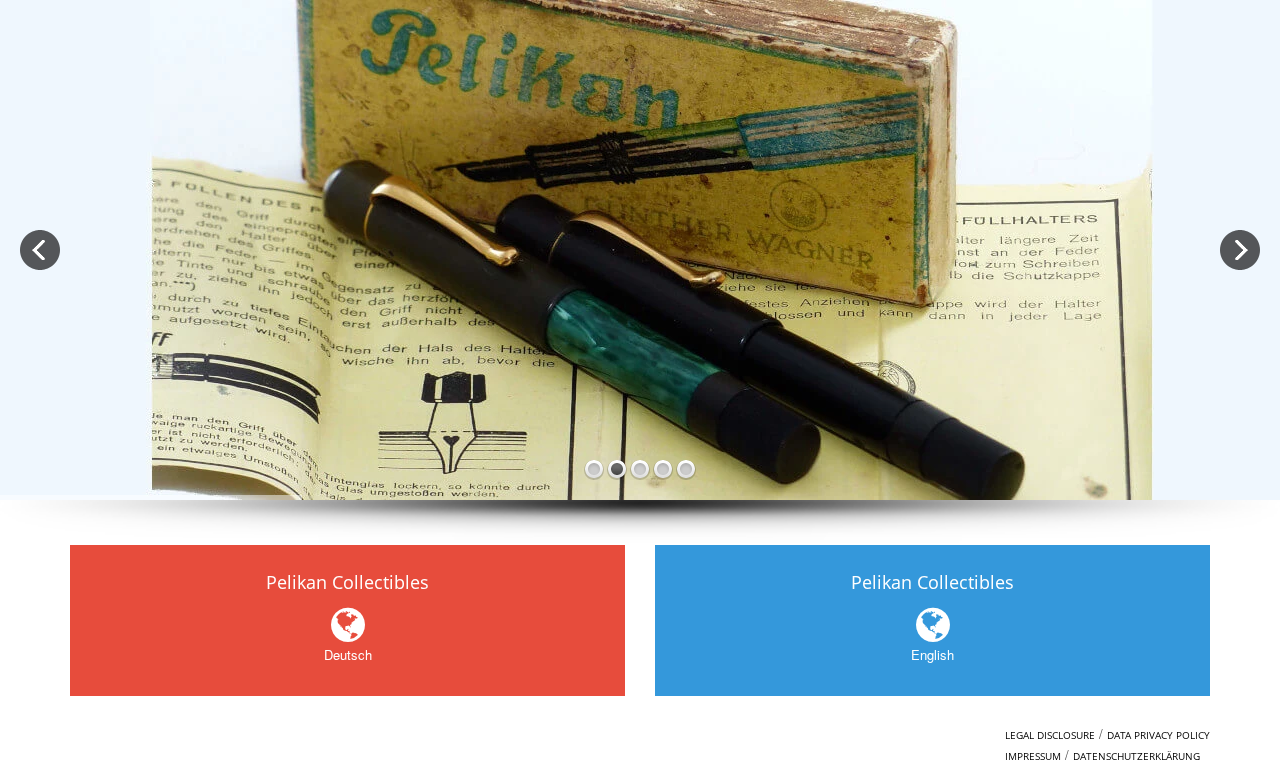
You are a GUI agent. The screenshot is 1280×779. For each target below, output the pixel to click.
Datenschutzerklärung (1136, 756)
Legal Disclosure (1050, 735)
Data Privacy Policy (1158, 735)
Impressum (1033, 756)
